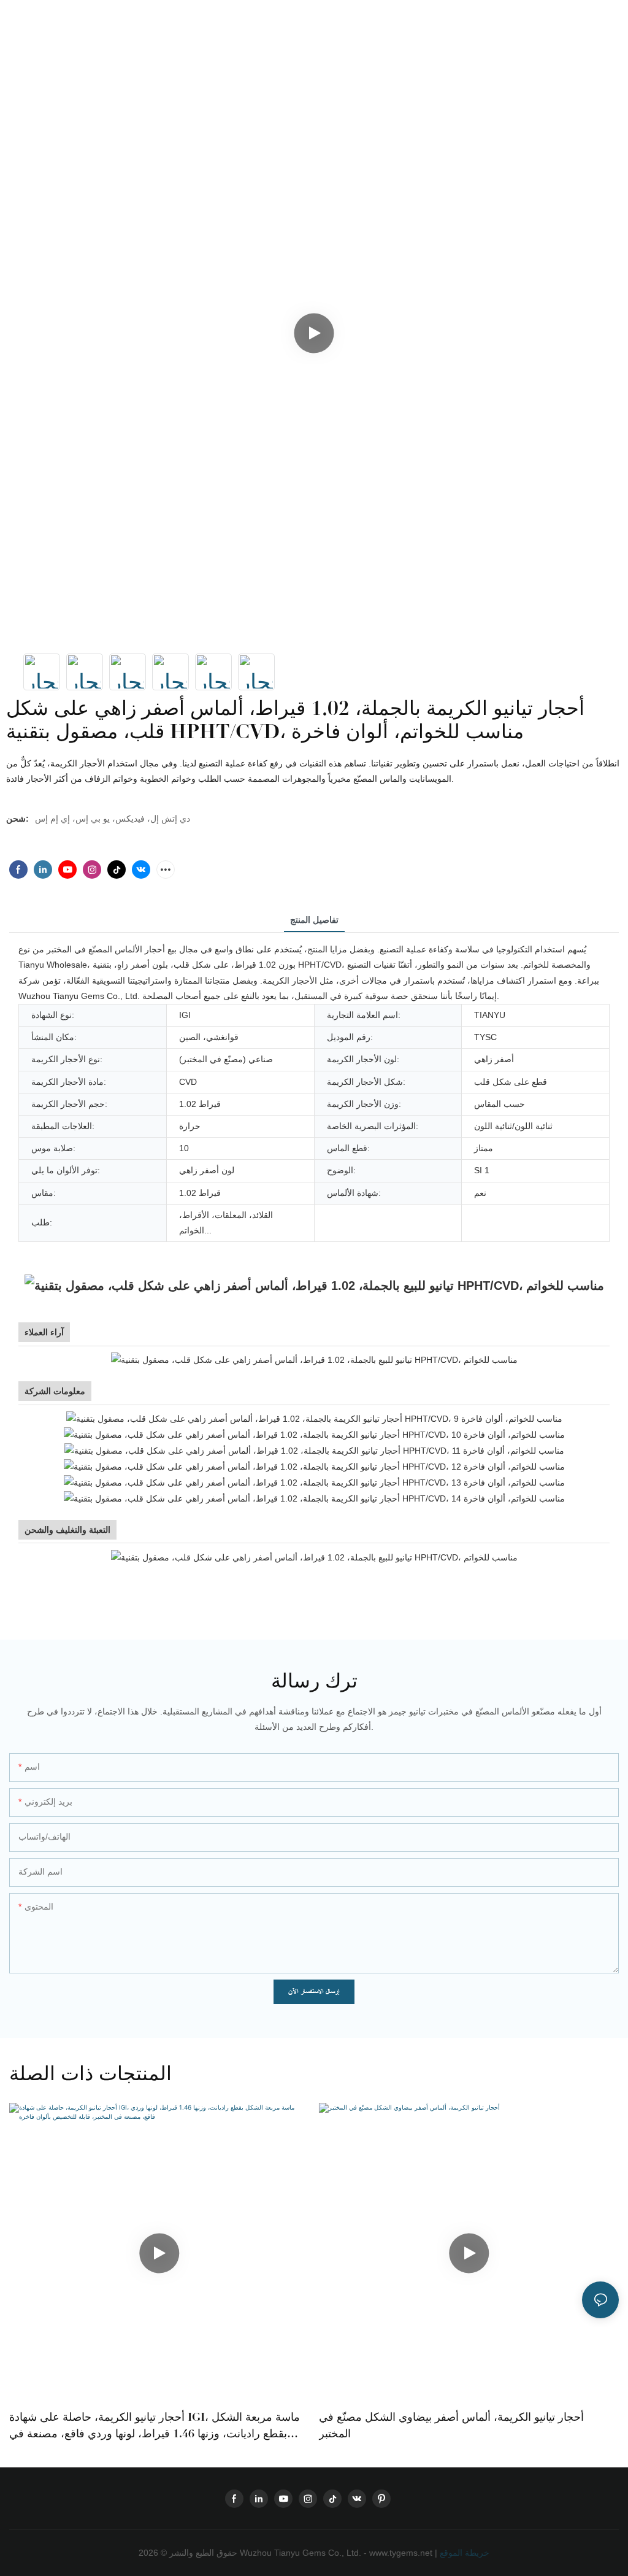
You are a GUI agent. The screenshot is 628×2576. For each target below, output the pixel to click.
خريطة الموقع (463, 2553)
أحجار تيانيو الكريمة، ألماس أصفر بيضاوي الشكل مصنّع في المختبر (451, 2425)
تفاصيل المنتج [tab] (314, 920)
